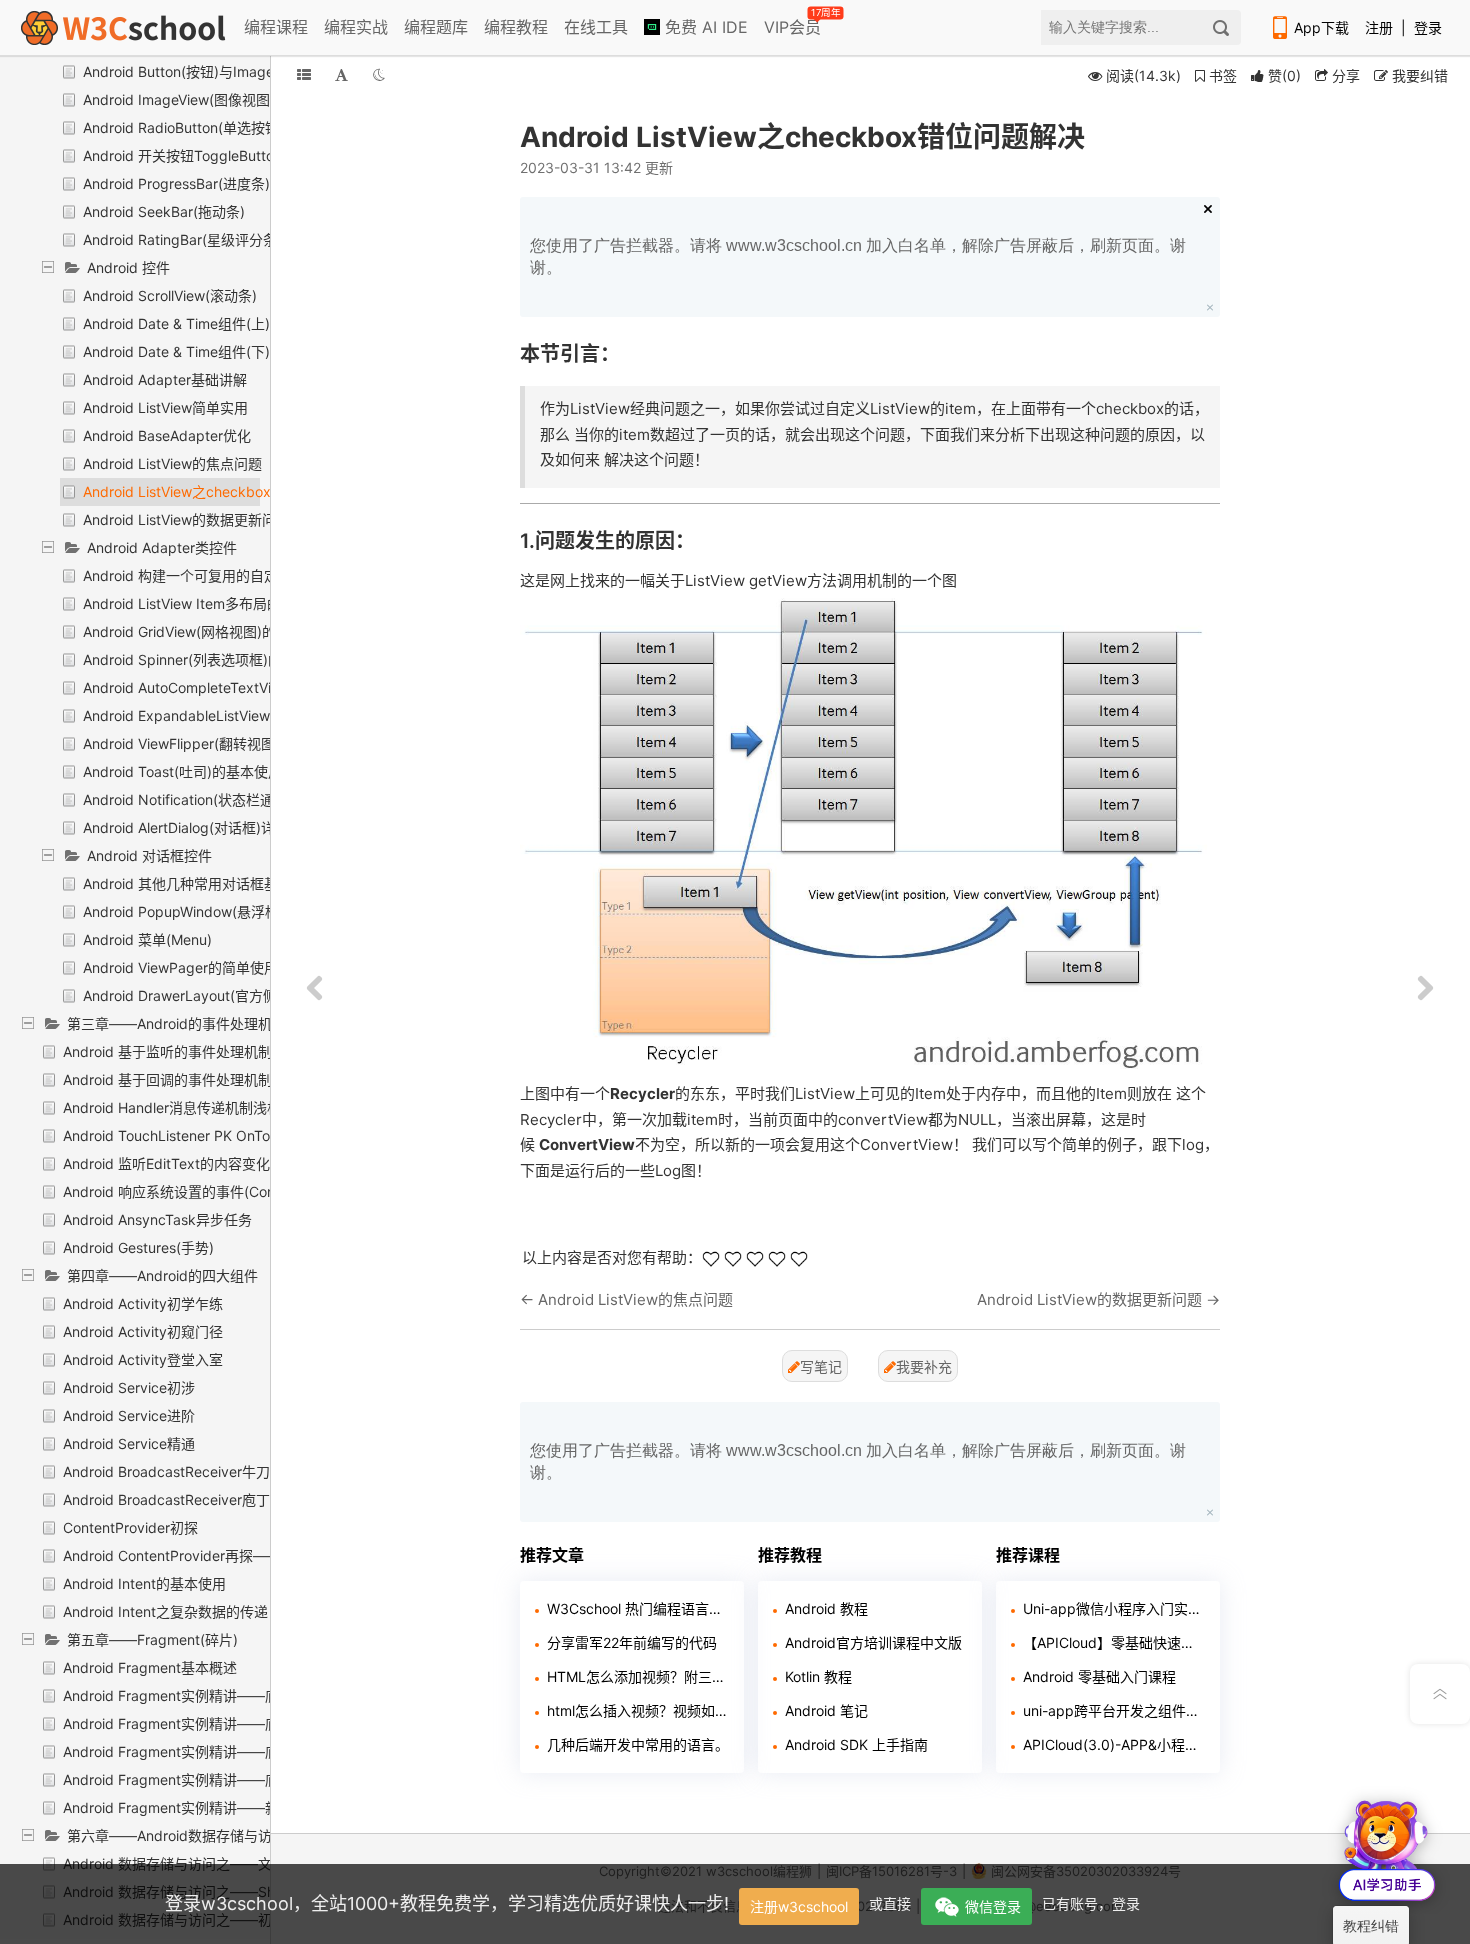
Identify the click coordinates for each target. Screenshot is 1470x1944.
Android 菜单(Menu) (147, 939)
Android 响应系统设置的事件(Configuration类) (209, 1191)
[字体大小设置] (341, 74)
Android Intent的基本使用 (144, 1583)
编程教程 (516, 27)
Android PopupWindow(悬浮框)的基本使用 (218, 911)
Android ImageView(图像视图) (179, 99)
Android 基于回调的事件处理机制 (167, 1079)
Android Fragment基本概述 (150, 1667)
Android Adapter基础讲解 (165, 379)
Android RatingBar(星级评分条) (182, 239)
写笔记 (821, 1366)
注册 (1379, 27)
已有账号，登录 (1091, 1903)
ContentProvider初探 (130, 1527)
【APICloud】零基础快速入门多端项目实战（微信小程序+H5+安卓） (1114, 1642)
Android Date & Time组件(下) (176, 351)
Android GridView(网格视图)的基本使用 (207, 631)
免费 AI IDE (704, 27)
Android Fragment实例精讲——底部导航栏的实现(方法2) (243, 1723)
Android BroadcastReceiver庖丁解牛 (180, 1499)
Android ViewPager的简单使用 (180, 967)
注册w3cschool (799, 1906)
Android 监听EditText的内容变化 (166, 1163)
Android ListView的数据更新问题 (186, 519)
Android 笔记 (826, 1710)
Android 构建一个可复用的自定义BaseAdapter (230, 575)
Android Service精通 (129, 1443)
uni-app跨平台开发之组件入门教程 (1114, 1710)
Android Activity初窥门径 (143, 1331)
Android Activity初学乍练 (143, 1303)
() (1284, 75)
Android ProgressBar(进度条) (176, 183)
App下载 (1321, 27)
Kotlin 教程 (818, 1676)
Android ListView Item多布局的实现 (196, 603)
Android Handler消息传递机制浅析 (172, 1107)
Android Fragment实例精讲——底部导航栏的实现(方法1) (242, 1695)
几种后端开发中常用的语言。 (638, 1744)
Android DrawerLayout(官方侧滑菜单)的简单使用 (238, 995)
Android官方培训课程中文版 (873, 1642)
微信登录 (993, 1906)
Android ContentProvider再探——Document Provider (235, 1555)
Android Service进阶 (129, 1415)
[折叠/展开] (304, 74)
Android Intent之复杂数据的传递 (165, 1611)
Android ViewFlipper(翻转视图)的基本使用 (216, 743)
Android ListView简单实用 (165, 407)
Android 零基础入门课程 (1099, 1676)
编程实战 (356, 27)
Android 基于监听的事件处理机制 (167, 1051)
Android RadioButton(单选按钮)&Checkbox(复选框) (247, 127)
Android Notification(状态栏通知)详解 (202, 799)
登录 (1428, 27)
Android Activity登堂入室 (143, 1359)
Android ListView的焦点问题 (172, 463)
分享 (1344, 75)
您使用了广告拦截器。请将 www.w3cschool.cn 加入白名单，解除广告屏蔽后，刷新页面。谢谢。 (858, 256)
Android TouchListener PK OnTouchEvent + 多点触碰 (233, 1135)
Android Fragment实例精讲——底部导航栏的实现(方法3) (243, 1751)
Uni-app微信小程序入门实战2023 (1114, 1608)
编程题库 (436, 27)
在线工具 (596, 27)
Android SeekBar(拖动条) (164, 211)
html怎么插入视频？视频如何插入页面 (638, 1710)
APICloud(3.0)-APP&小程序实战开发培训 (1114, 1744)
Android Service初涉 (129, 1387)
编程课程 (276, 27)
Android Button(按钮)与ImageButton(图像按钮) (233, 71)
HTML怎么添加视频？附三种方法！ (638, 1676)
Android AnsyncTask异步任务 (157, 1219)
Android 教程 (826, 1608)
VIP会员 (794, 23)
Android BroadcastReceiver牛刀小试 (180, 1471)
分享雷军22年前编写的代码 (632, 1642)
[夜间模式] (379, 74)
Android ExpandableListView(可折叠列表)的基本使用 (251, 715)
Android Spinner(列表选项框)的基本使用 (210, 659)
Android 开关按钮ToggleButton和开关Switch (225, 155)
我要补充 (924, 1366)
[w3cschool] (123, 27)
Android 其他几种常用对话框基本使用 (201, 883)
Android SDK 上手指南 (856, 1744)
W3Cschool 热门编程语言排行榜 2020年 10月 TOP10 (638, 1608)
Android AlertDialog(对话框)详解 (186, 827)
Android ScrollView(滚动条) (170, 295)
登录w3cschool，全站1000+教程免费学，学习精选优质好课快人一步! (447, 1903)
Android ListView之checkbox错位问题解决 (219, 491)
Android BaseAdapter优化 (167, 435)
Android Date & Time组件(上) (176, 323)
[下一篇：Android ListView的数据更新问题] (1425, 989)
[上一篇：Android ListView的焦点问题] (315, 989)
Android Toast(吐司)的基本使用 (182, 771)
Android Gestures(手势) (138, 1247)
